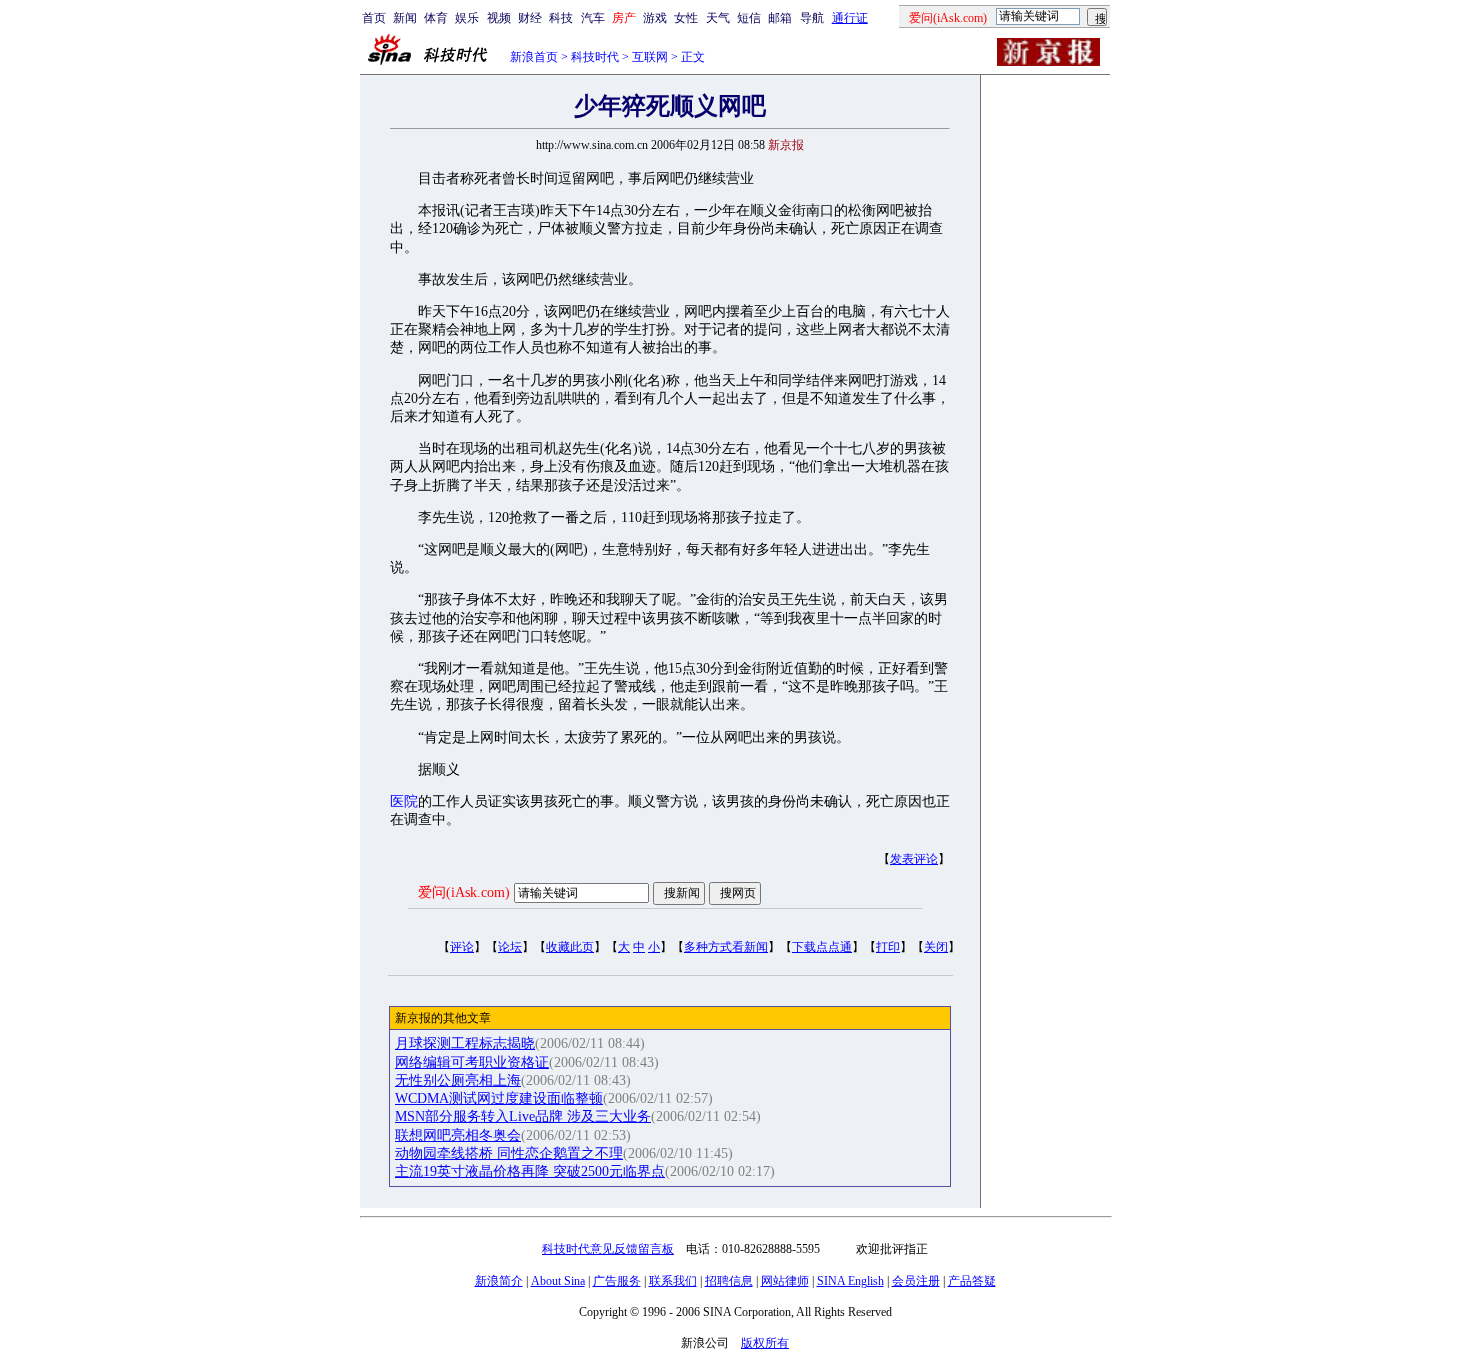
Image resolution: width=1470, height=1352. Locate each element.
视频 (499, 18)
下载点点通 (822, 947)
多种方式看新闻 (726, 947)
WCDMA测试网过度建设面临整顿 (499, 1098)
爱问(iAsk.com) (464, 892)
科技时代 (595, 57)
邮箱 (780, 18)
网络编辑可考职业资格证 (472, 1062)
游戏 (655, 18)
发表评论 (914, 859)
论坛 (510, 947)
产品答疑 (972, 1281)
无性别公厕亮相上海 (458, 1080)
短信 (749, 18)
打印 (888, 947)
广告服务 (617, 1281)
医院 (404, 801)
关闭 (936, 947)
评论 (462, 947)
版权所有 (765, 1343)
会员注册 (916, 1281)
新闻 (405, 18)
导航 (812, 18)
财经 (530, 18)
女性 (686, 18)
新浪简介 (499, 1281)
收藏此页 (570, 947)
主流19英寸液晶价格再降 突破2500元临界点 (530, 1171)
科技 (561, 18)
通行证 (850, 18)
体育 (436, 18)
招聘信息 (729, 1281)
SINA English (850, 1281)
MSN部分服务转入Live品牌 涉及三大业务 (523, 1116)
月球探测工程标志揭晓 (465, 1043)
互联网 (650, 57)
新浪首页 (534, 57)
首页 (374, 18)
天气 (718, 18)
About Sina (558, 1281)
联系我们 (673, 1281)
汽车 (593, 18)
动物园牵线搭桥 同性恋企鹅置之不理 (509, 1153)
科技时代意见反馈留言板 (608, 1249)
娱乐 (467, 18)
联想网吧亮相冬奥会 (458, 1135)
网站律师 (785, 1281)
